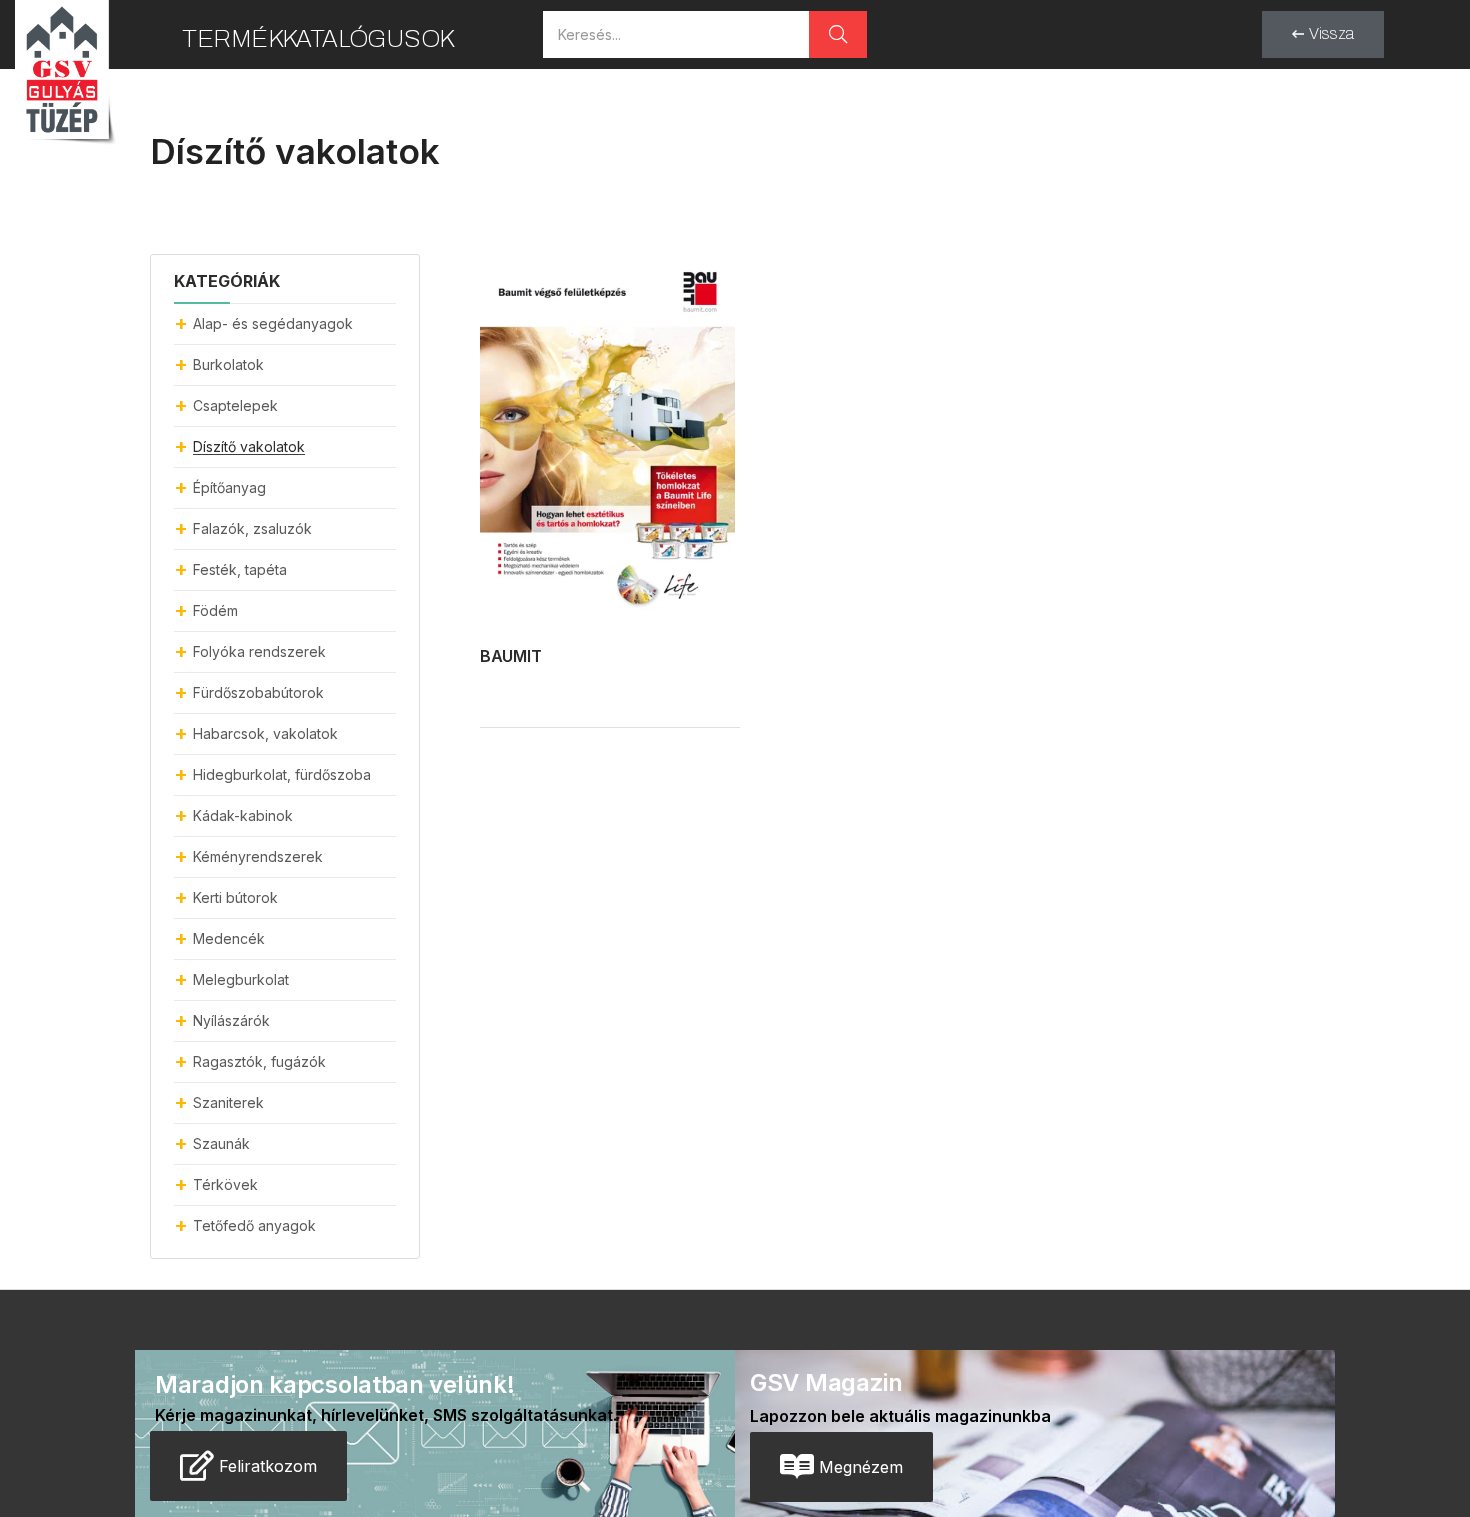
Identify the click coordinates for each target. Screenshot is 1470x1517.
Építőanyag (229, 487)
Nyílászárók (231, 1020)
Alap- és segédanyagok (273, 323)
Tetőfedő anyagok (254, 1225)
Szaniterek (228, 1102)
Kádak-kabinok (243, 815)
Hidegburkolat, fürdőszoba (282, 774)
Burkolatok (228, 364)
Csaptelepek (235, 405)
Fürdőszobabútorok (258, 692)
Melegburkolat (241, 979)
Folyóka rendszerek (259, 651)
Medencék (229, 938)
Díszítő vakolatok (249, 446)
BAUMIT (510, 656)
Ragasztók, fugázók (259, 1061)
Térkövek (225, 1184)
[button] (1323, 34)
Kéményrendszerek (258, 856)
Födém (215, 610)
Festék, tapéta (240, 569)
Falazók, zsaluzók (252, 528)
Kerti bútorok (235, 897)
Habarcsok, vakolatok (265, 733)
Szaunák (221, 1143)
